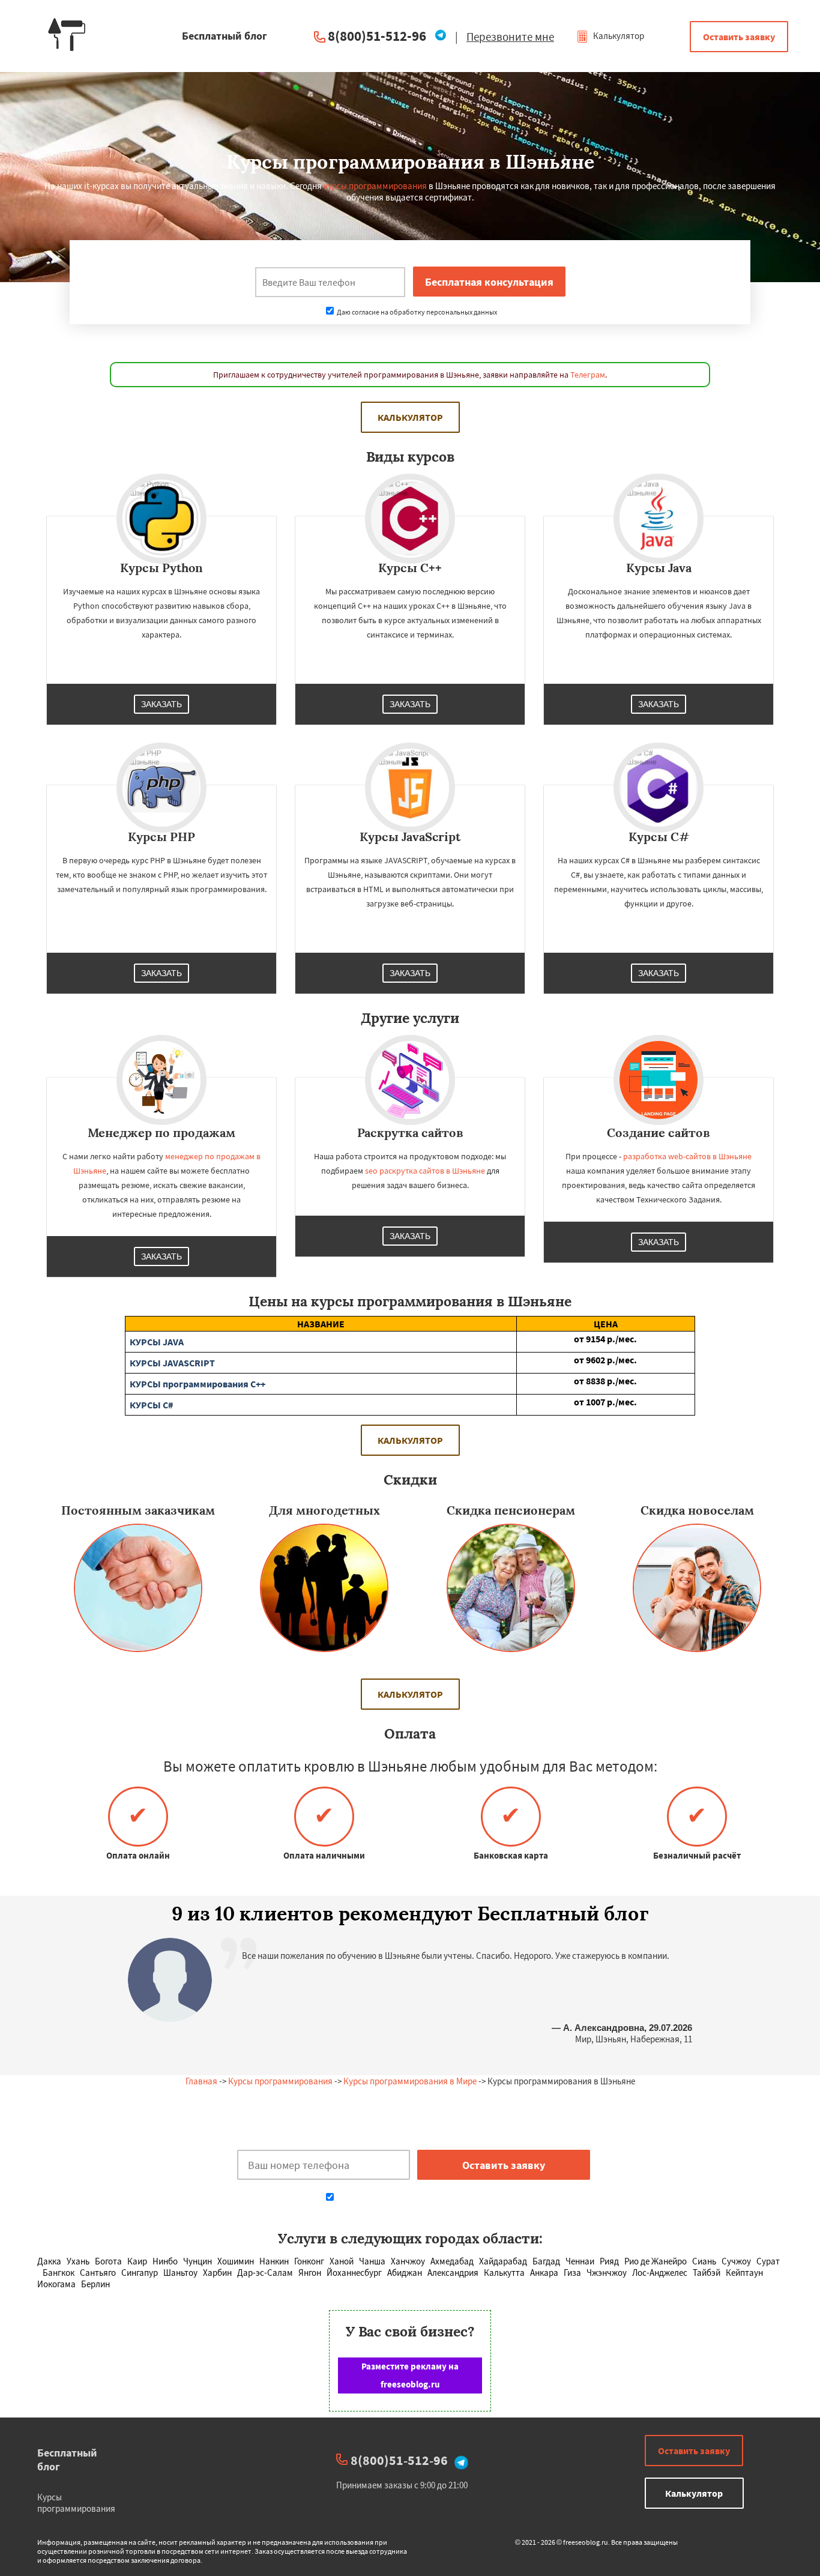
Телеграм (588, 375)
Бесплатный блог (67, 2460)
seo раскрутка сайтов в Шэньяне (425, 1171)
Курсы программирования (280, 2081)
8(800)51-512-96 (377, 36)
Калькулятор (618, 36)
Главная (201, 2081)
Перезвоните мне (510, 37)
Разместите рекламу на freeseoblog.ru (410, 2375)
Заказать (161, 704)
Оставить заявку (739, 37)
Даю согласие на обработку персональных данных (416, 312)
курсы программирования (375, 186)
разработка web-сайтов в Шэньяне (687, 1156)
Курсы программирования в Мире (410, 2081)
